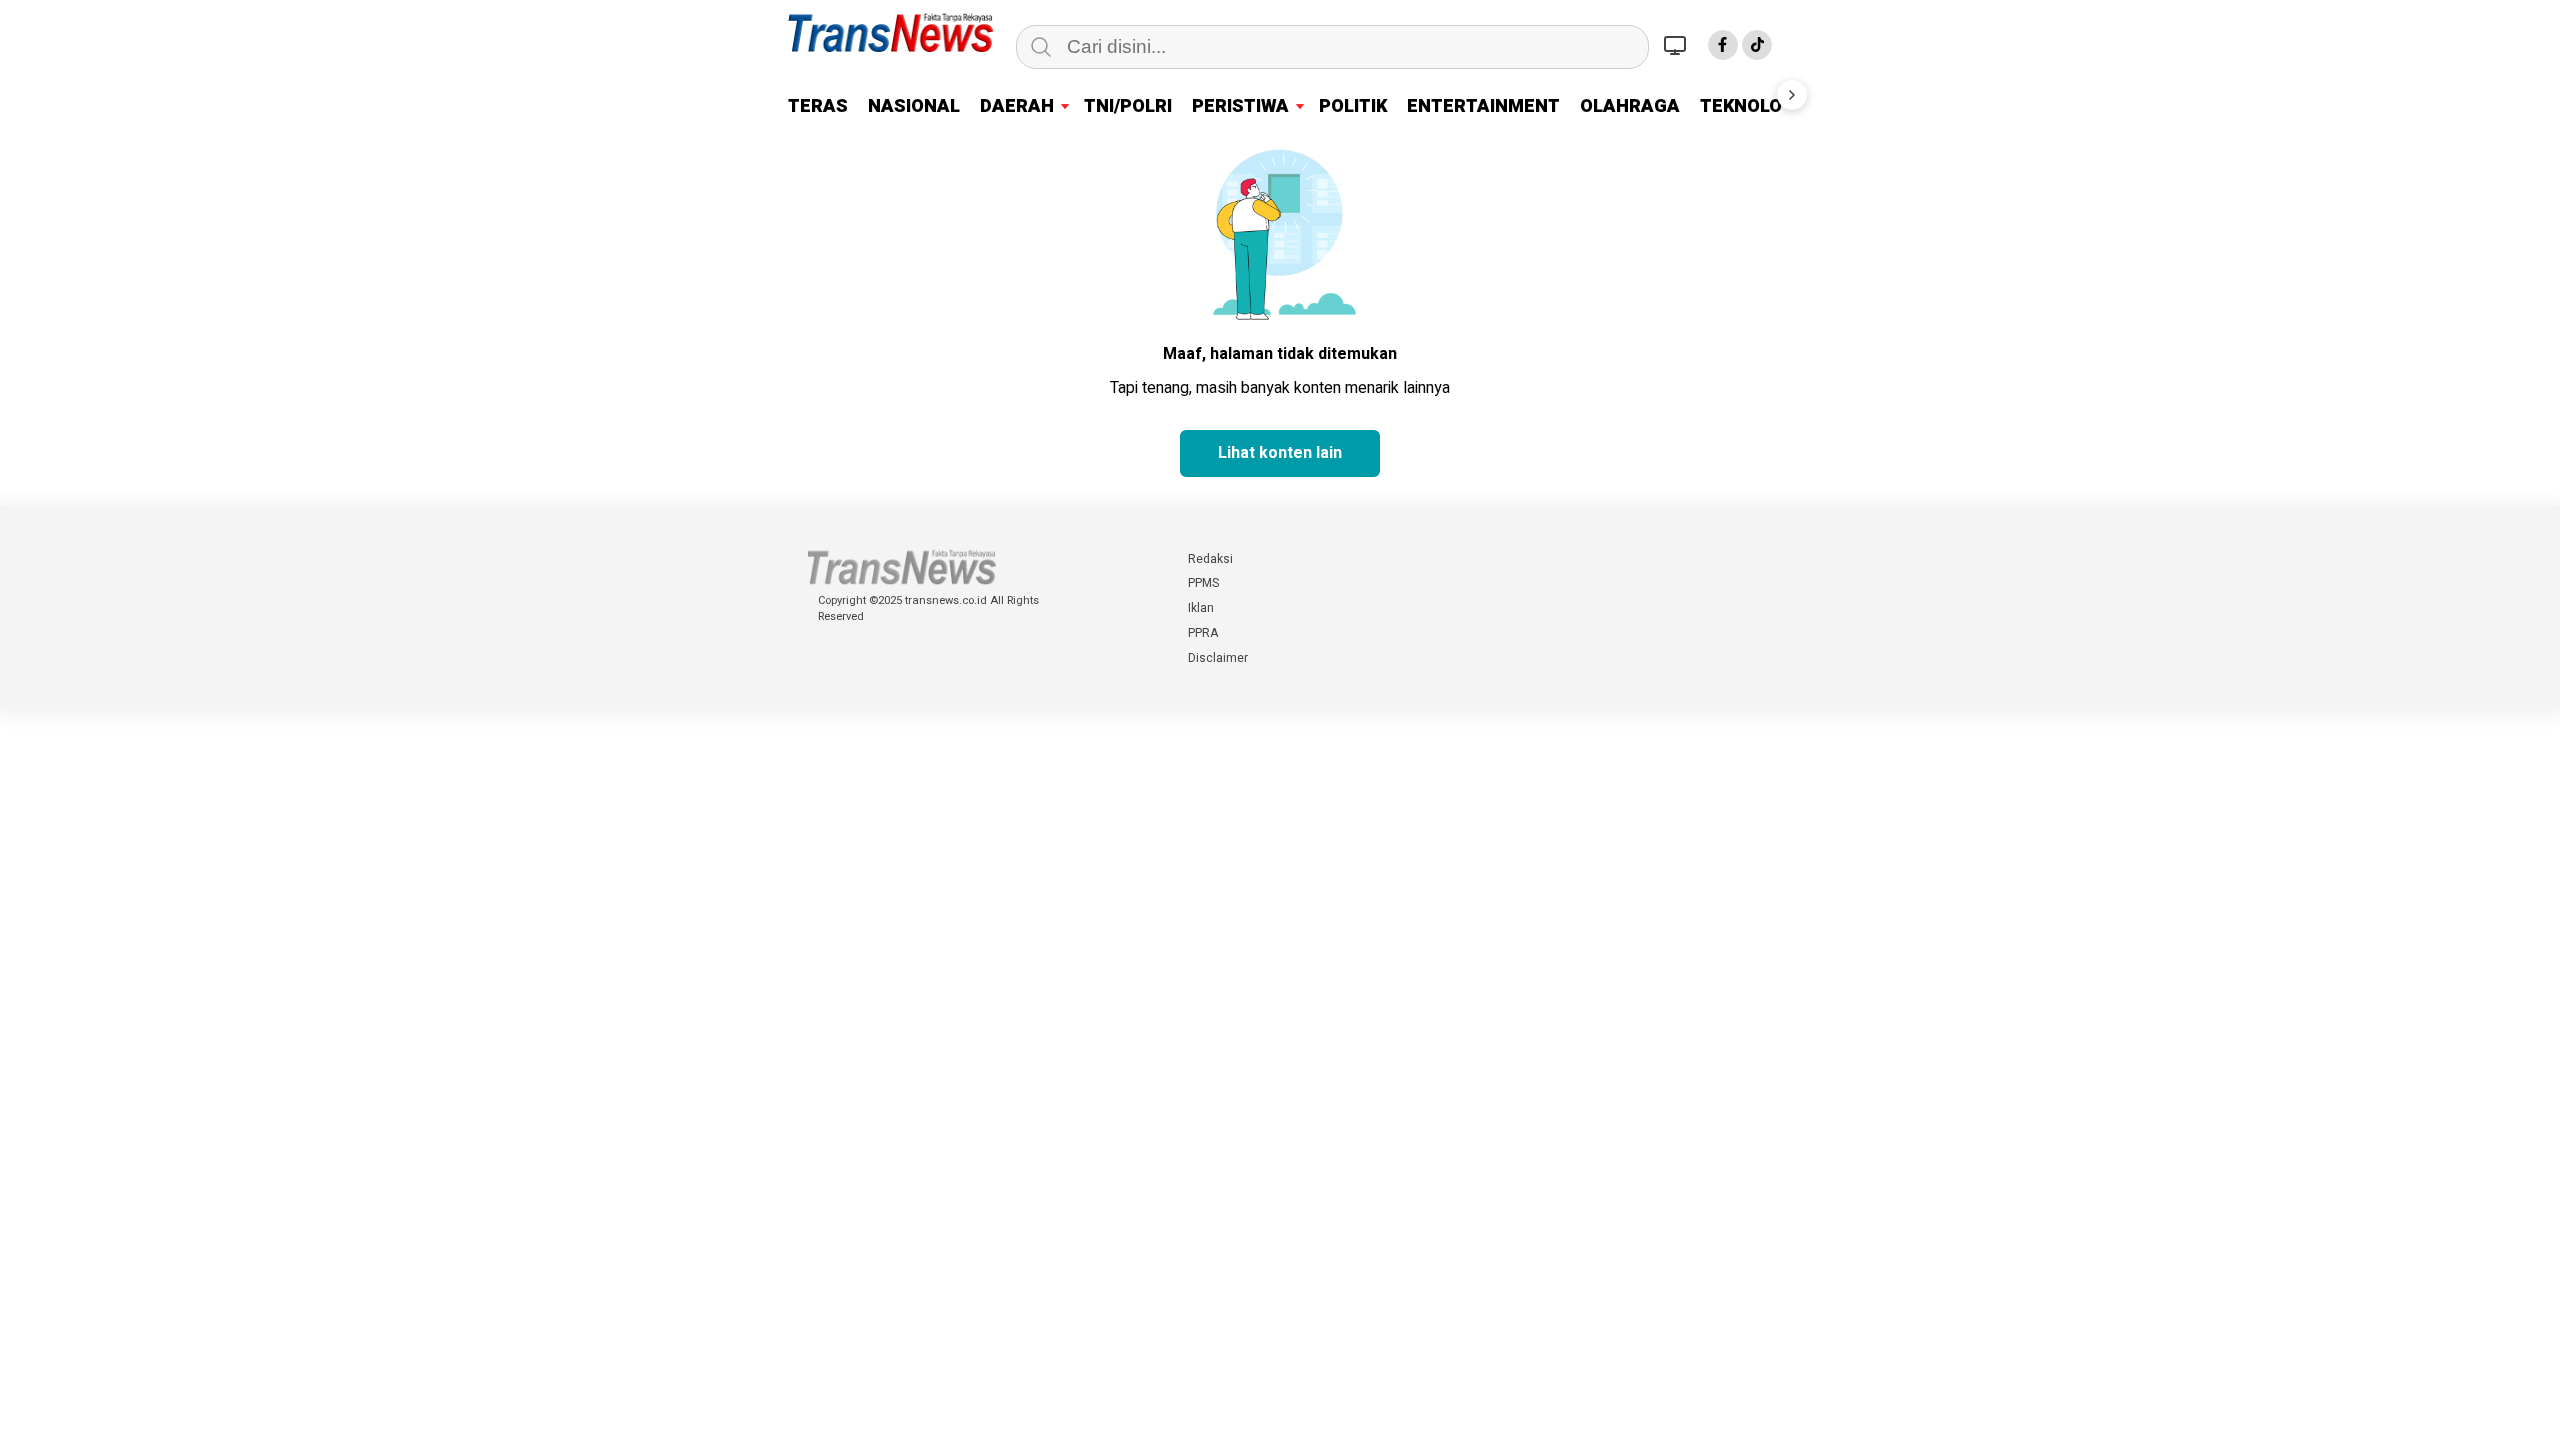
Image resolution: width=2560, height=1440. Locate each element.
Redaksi (1210, 559)
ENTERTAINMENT (1483, 106)
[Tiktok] (1757, 45)
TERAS (818, 106)
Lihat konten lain (1280, 453)
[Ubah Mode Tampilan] (1678, 45)
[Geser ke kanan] (1792, 95)
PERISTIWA (1240, 106)
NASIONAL (914, 106)
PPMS (1203, 583)
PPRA (1203, 633)
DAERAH (1017, 106)
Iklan (1201, 608)
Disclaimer (1218, 658)
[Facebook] (1723, 45)
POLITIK (1353, 106)
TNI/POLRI (1128, 106)
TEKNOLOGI (1750, 106)
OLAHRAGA (1630, 106)
